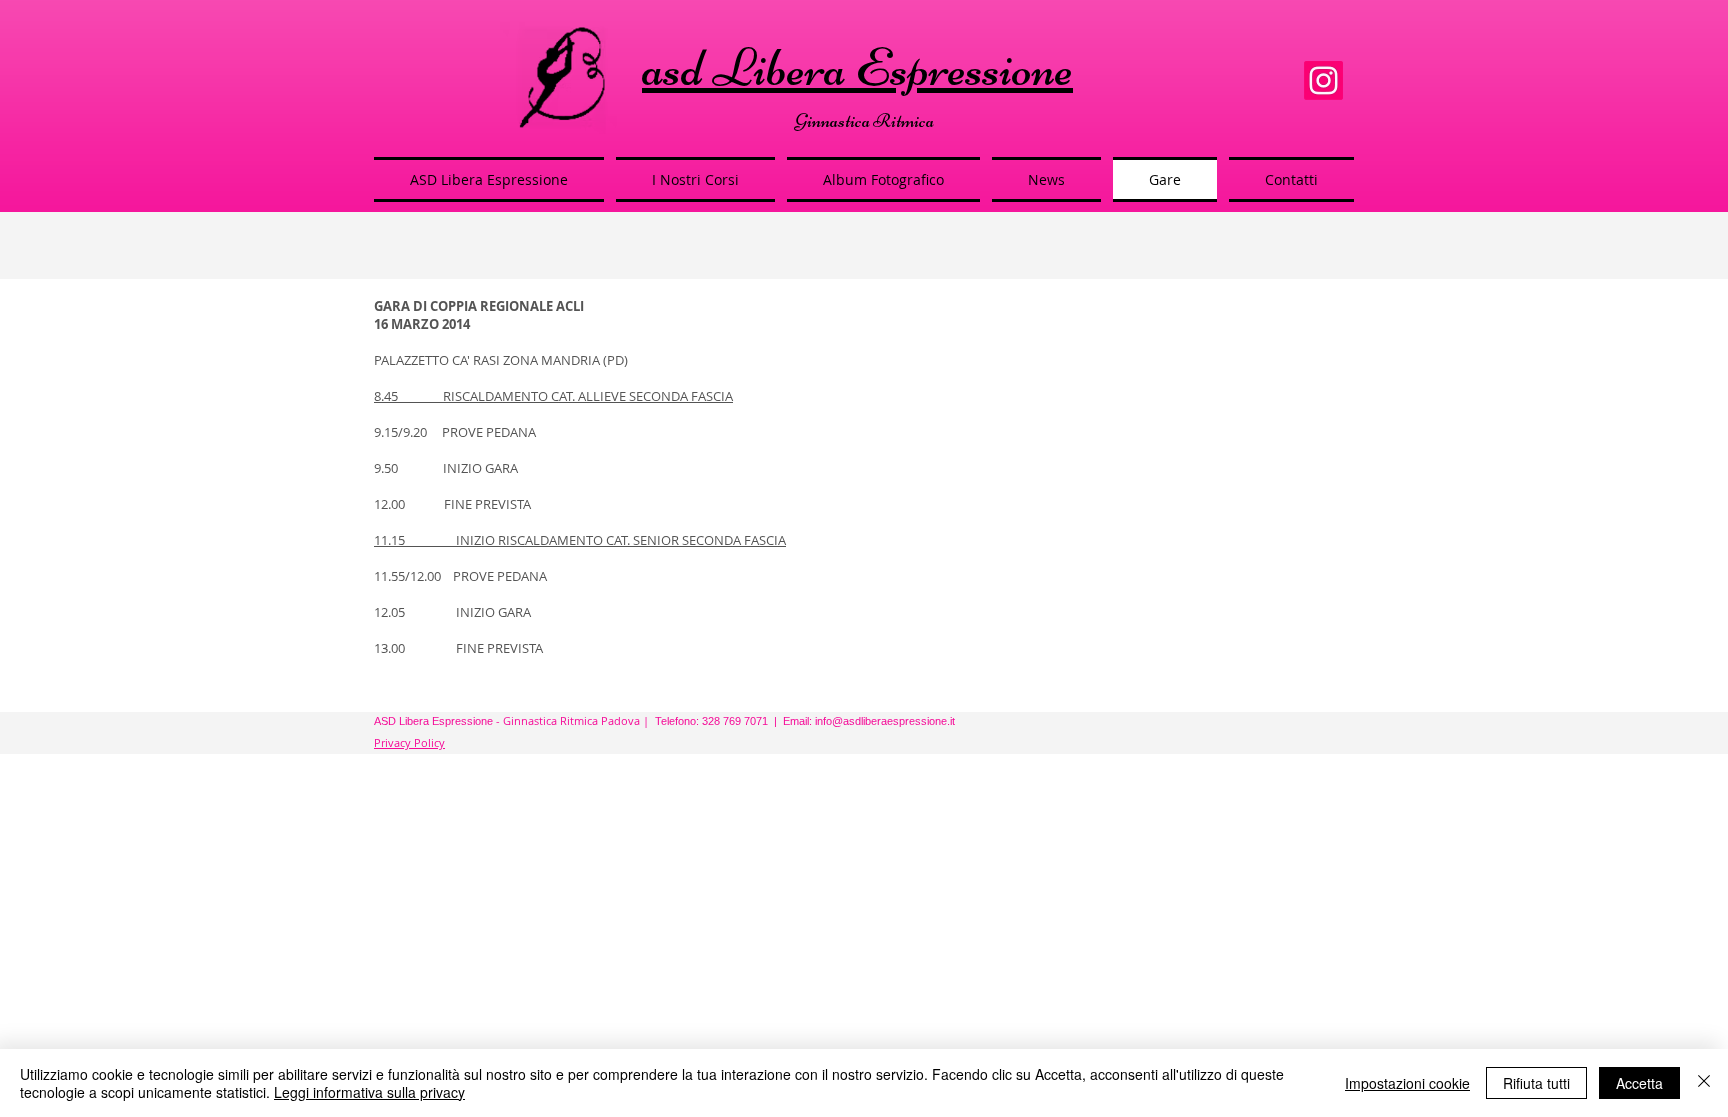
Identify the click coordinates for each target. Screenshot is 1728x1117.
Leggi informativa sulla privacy (369, 1092)
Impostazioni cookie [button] (1407, 1083)
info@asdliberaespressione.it (885, 721)
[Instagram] (1323, 80)
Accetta (1639, 1083)
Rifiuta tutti (1536, 1083)
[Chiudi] (1704, 1083)
